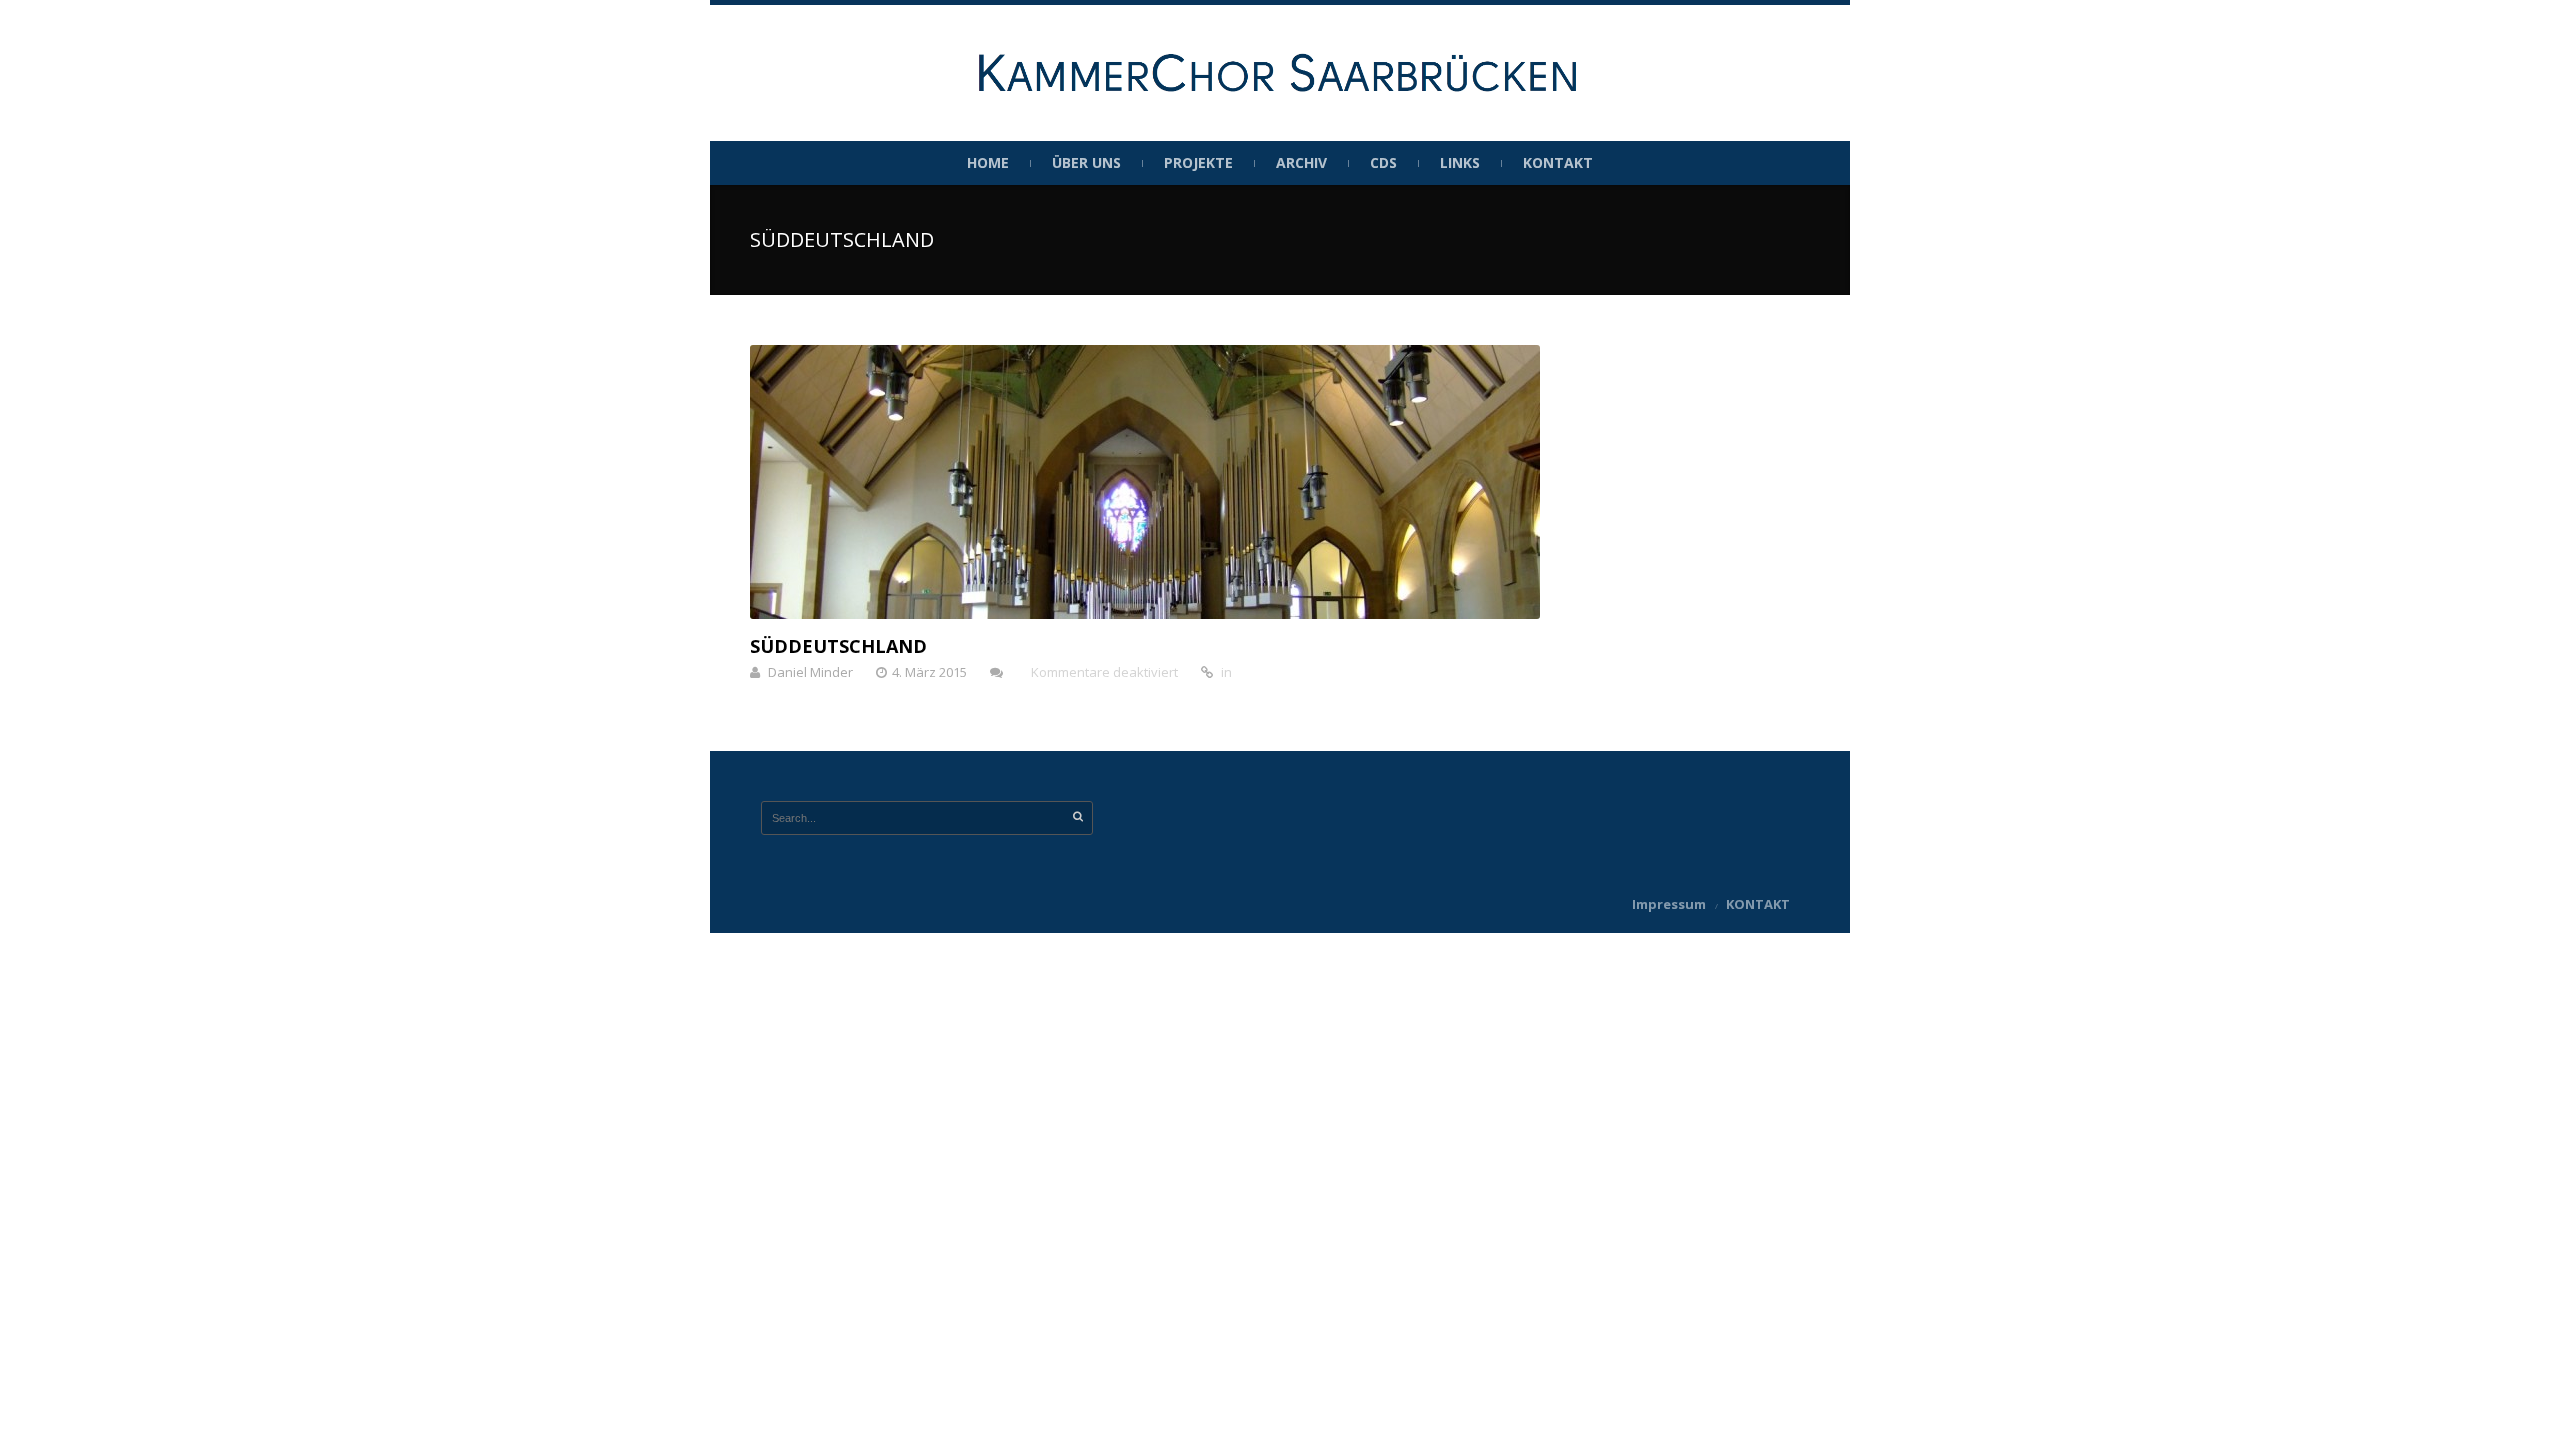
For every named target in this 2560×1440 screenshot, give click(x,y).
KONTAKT (1558, 163)
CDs (1383, 163)
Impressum (1669, 904)
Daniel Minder (810, 672)
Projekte (1198, 163)
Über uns (1086, 163)
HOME (988, 163)
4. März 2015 (929, 672)
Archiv (1301, 163)
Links (1460, 163)
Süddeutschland (838, 646)
